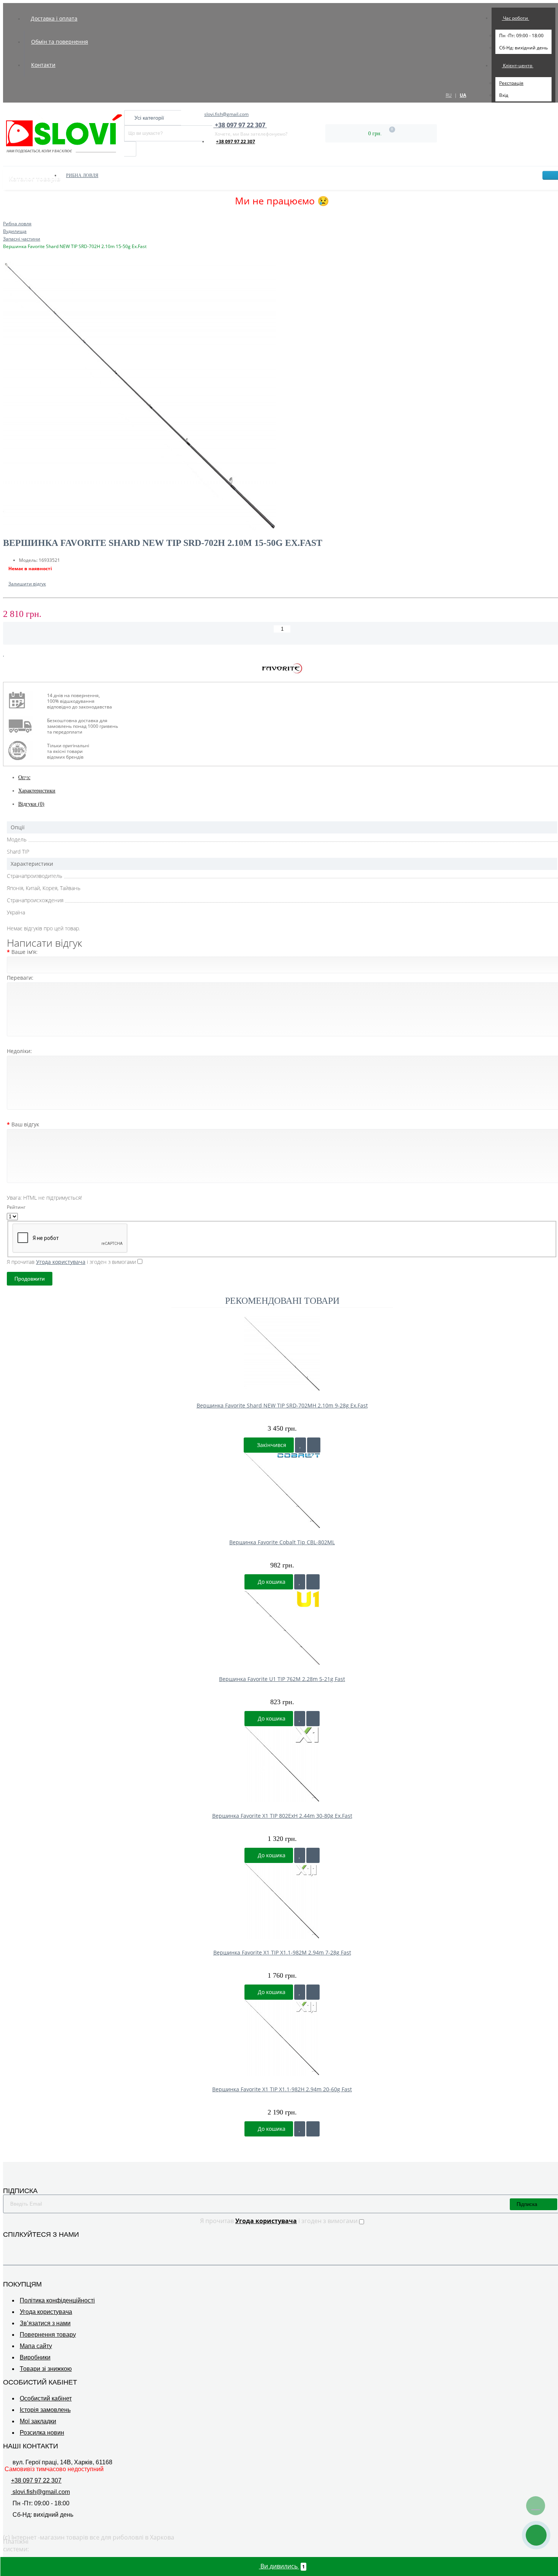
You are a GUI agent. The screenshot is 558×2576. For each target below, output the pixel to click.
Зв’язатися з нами (45, 2323)
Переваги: (20, 978)
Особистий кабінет (46, 2398)
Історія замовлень (45, 2410)
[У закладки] (300, 1445)
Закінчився (271, 1445)
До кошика (271, 1582)
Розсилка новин (42, 2433)
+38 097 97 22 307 (236, 142)
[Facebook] (8, 2246)
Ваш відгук (25, 1124)
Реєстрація (511, 83)
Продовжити (30, 1279)
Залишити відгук (27, 584)
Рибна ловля (82, 176)
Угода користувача (46, 2312)
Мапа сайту (36, 2346)
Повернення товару (48, 2335)
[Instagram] (18, 2246)
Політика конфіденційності (57, 2300)
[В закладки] (4, 654)
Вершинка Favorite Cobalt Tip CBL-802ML (282, 1542)
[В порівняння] (10, 654)
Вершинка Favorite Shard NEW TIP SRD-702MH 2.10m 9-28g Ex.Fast (282, 1405)
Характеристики (37, 791)
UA (463, 95)
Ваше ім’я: (24, 952)
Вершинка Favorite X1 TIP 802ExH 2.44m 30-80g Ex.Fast (282, 1816)
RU (449, 95)
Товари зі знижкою (46, 2369)
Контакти (43, 65)
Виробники (35, 2357)
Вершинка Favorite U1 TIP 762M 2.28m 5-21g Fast (282, 1679)
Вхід (504, 95)
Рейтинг (16, 1207)
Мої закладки (38, 2421)
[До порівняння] (314, 1445)
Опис (24, 777)
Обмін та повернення (60, 42)
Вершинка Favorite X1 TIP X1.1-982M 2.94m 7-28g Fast (282, 1952)
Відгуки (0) (31, 804)
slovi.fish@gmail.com (226, 114)
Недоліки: (19, 1051)
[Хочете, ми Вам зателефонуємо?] (536, 2535)
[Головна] (5, 216)
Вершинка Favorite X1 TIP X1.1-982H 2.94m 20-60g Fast (282, 2089)
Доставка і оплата (54, 18)
